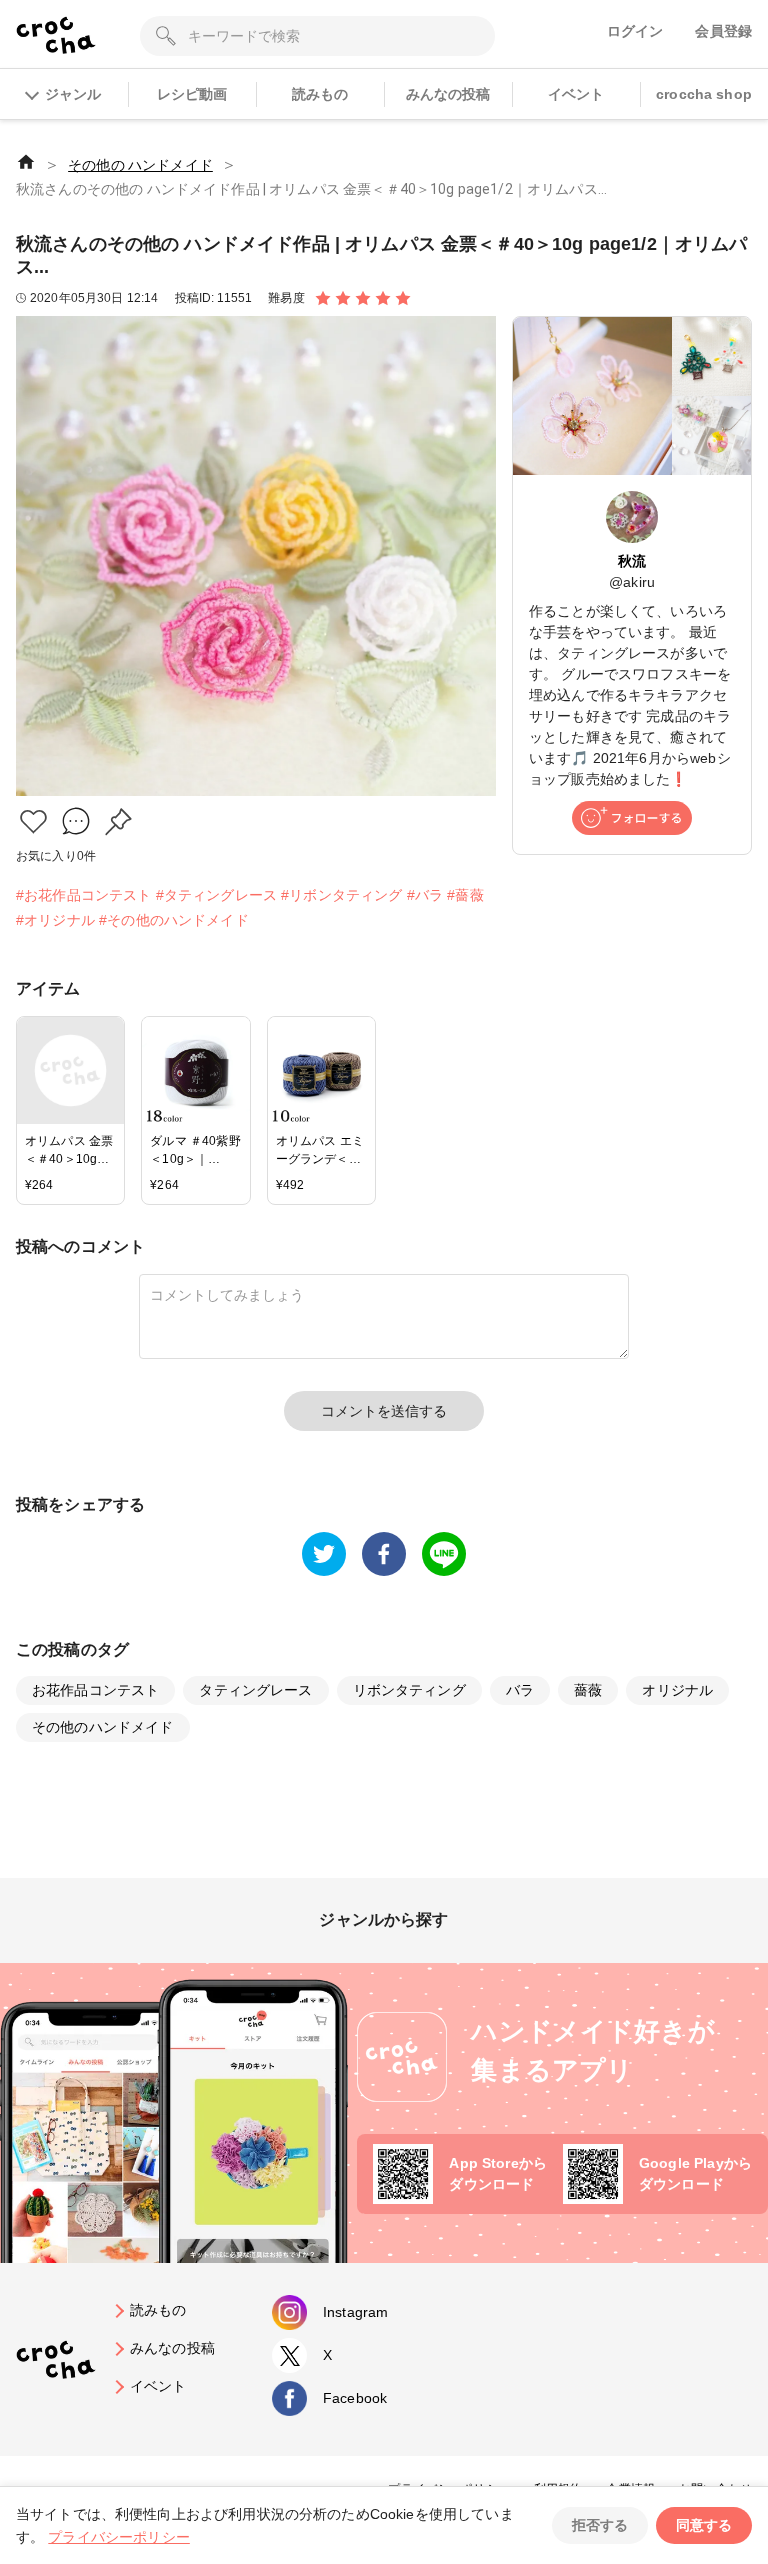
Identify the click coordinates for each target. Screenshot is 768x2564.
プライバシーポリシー (119, 2537)
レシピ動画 (192, 94)
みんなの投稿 (448, 94)
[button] (33, 821)
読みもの (320, 94)
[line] (444, 1554)
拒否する (600, 2525)
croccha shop (704, 94)
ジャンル (73, 94)
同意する (704, 2525)
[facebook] (384, 1554)
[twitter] (324, 1554)
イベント (576, 94)
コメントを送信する (384, 1411)
